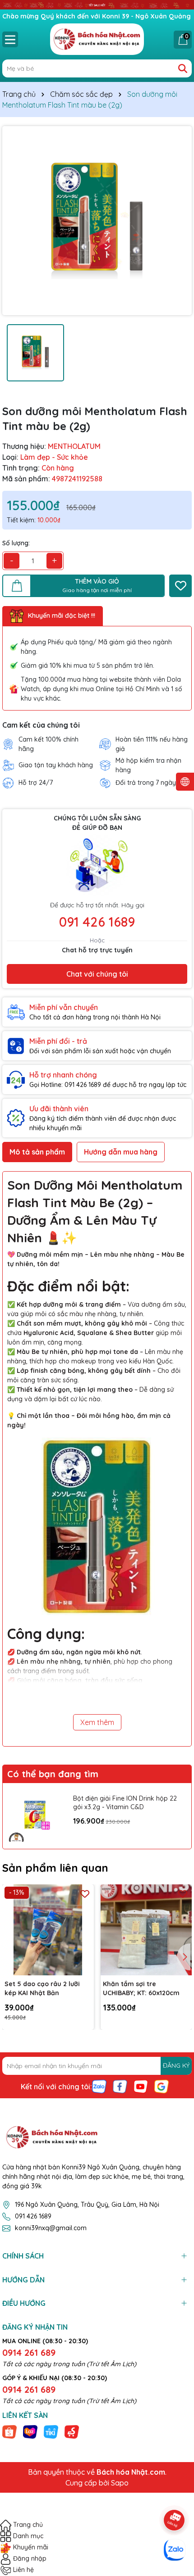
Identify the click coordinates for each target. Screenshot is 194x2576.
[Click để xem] (97, 221)
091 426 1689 (97, 922)
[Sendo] (72, 2431)
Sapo (120, 2483)
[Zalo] (99, 2086)
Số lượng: (16, 543)
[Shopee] (9, 2431)
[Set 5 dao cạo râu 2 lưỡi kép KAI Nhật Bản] (48, 1930)
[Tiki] (51, 2431)
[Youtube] (141, 2086)
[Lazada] (30, 2431)
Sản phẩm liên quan (55, 1868)
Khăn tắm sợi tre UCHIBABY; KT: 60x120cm (141, 1988)
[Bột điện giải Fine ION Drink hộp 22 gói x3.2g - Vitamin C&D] (36, 1816)
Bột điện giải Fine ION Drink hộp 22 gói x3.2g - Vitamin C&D (125, 1803)
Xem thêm (97, 1722)
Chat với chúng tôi (97, 974)
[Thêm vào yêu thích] (180, 586)
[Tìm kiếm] (183, 68)
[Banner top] (97, 5)
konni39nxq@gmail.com (51, 2228)
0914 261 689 (29, 2352)
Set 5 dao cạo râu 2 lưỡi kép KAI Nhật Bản (42, 1988)
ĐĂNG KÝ (176, 2065)
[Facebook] (120, 2086)
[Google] (162, 2086)
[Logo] (97, 39)
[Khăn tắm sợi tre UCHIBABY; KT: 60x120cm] (146, 1930)
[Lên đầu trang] (175, 2495)
